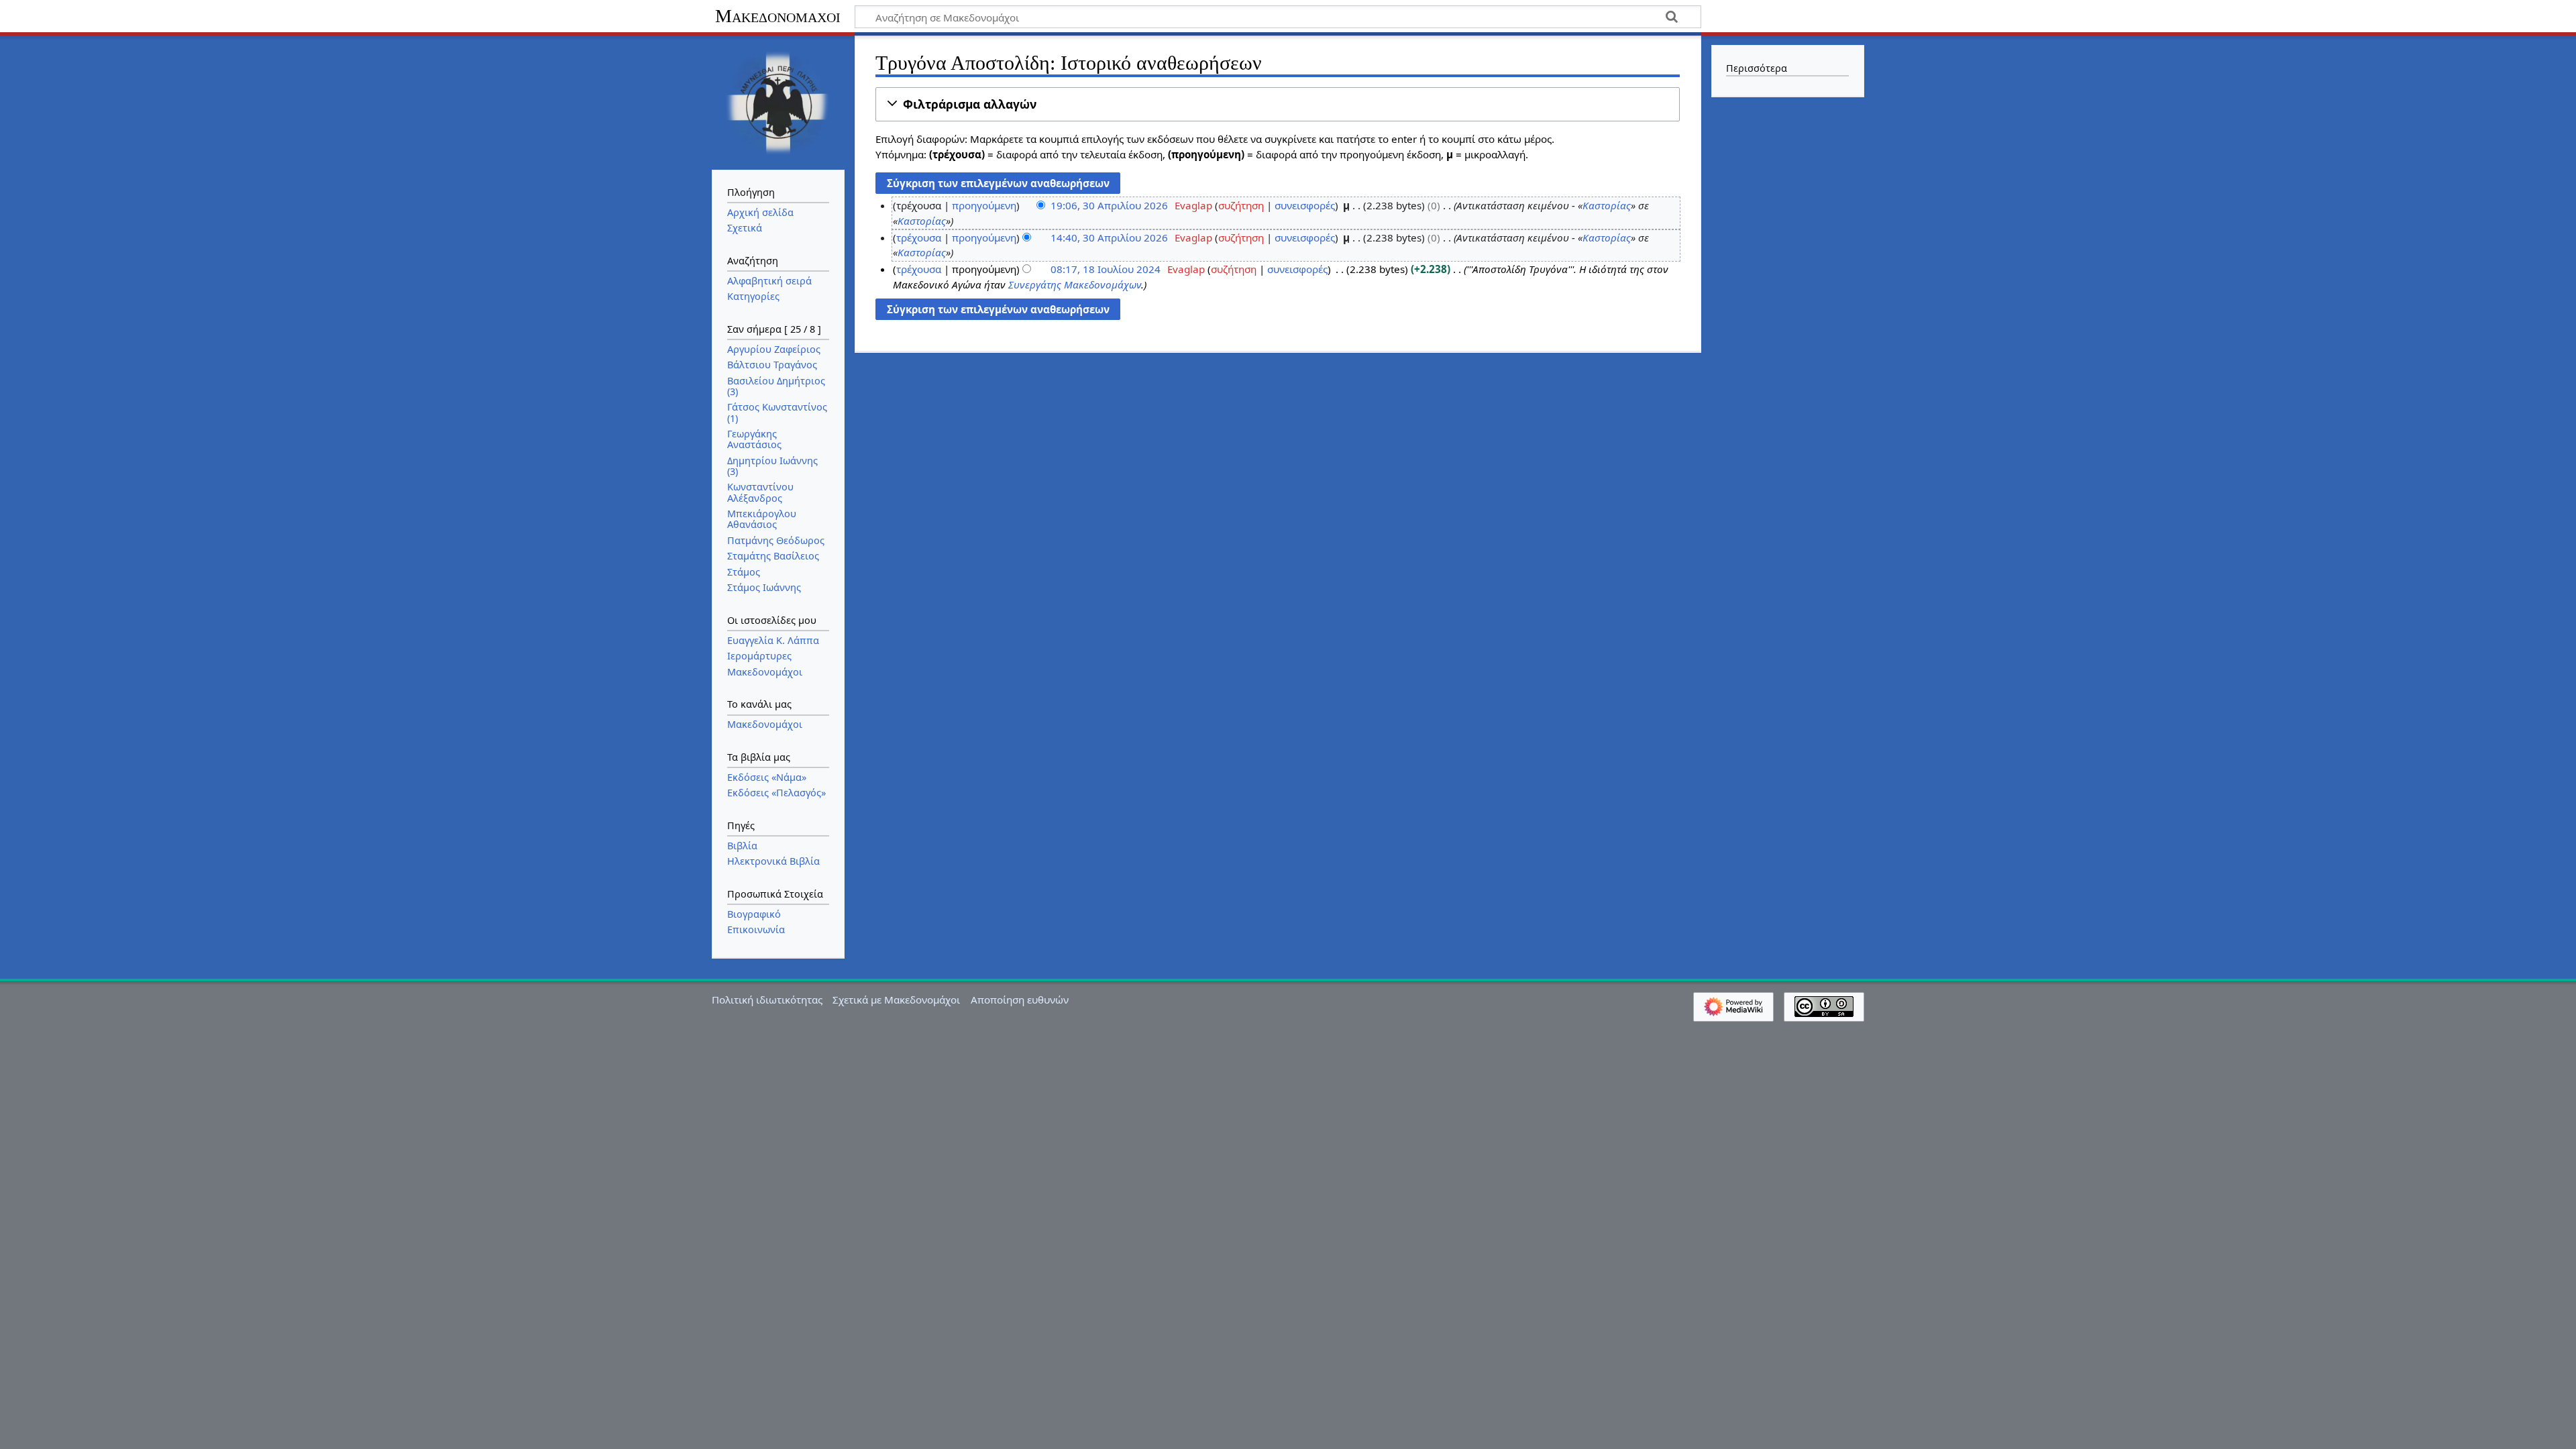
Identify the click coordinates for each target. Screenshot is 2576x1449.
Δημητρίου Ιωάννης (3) (772, 466)
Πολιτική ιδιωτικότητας (767, 1000)
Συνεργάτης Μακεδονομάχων (1075, 284)
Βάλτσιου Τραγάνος (772, 365)
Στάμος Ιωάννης (764, 587)
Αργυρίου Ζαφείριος (774, 349)
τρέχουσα (919, 237)
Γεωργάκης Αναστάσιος (754, 439)
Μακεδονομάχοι (778, 16)
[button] (1278, 104)
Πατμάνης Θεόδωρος (776, 540)
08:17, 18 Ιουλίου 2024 (1106, 269)
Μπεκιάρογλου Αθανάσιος (762, 519)
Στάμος (744, 572)
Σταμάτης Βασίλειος (773, 556)
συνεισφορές (1305, 205)
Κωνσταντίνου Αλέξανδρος (760, 492)
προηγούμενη (984, 205)
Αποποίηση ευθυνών (1020, 1000)
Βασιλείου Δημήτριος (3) (776, 386)
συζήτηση (1241, 205)
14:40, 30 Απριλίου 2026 (1109, 237)
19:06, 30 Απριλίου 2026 (1109, 205)
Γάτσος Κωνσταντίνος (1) (777, 412)
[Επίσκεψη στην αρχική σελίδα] (778, 101)
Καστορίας (1607, 205)
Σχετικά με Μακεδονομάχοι (896, 1000)
